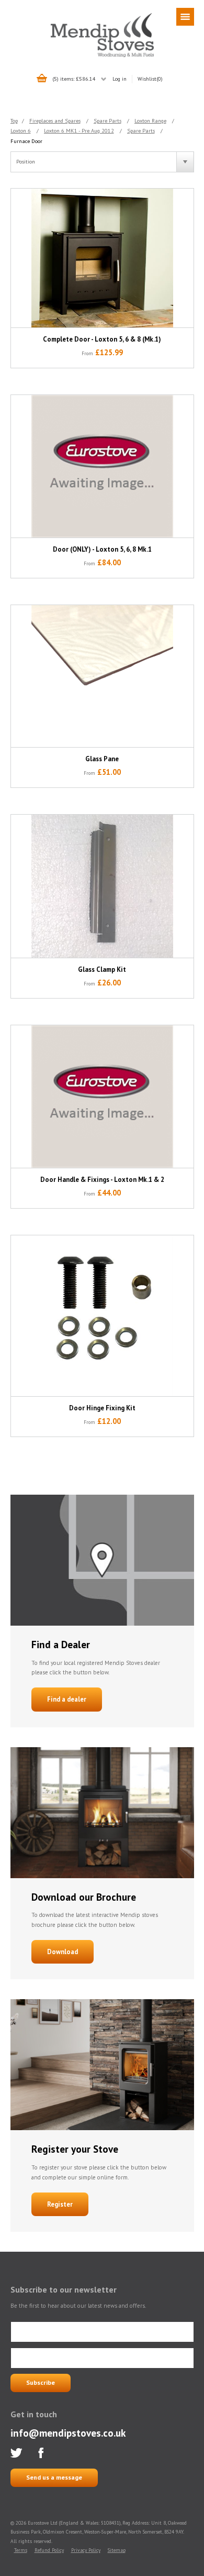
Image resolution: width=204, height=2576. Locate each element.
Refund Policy (49, 2550)
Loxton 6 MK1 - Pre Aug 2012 (79, 130)
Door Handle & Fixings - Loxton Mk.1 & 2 (102, 1180)
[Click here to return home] (102, 56)
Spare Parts (107, 120)
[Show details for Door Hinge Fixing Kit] (102, 1316)
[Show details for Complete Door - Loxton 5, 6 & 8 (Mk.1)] (102, 258)
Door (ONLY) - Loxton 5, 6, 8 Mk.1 (102, 549)
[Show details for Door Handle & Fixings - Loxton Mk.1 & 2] (102, 1097)
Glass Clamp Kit (102, 969)
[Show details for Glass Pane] (102, 676)
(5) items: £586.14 (74, 79)
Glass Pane (102, 759)
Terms (21, 2550)
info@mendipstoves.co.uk (68, 2433)
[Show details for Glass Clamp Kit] (102, 886)
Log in (120, 79)
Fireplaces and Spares (55, 120)
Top (14, 120)
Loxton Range (150, 120)
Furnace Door (26, 141)
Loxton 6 (21, 130)
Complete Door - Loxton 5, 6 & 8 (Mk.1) (102, 339)
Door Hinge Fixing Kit (102, 1408)
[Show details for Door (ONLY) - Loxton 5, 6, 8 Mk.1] (102, 467)
